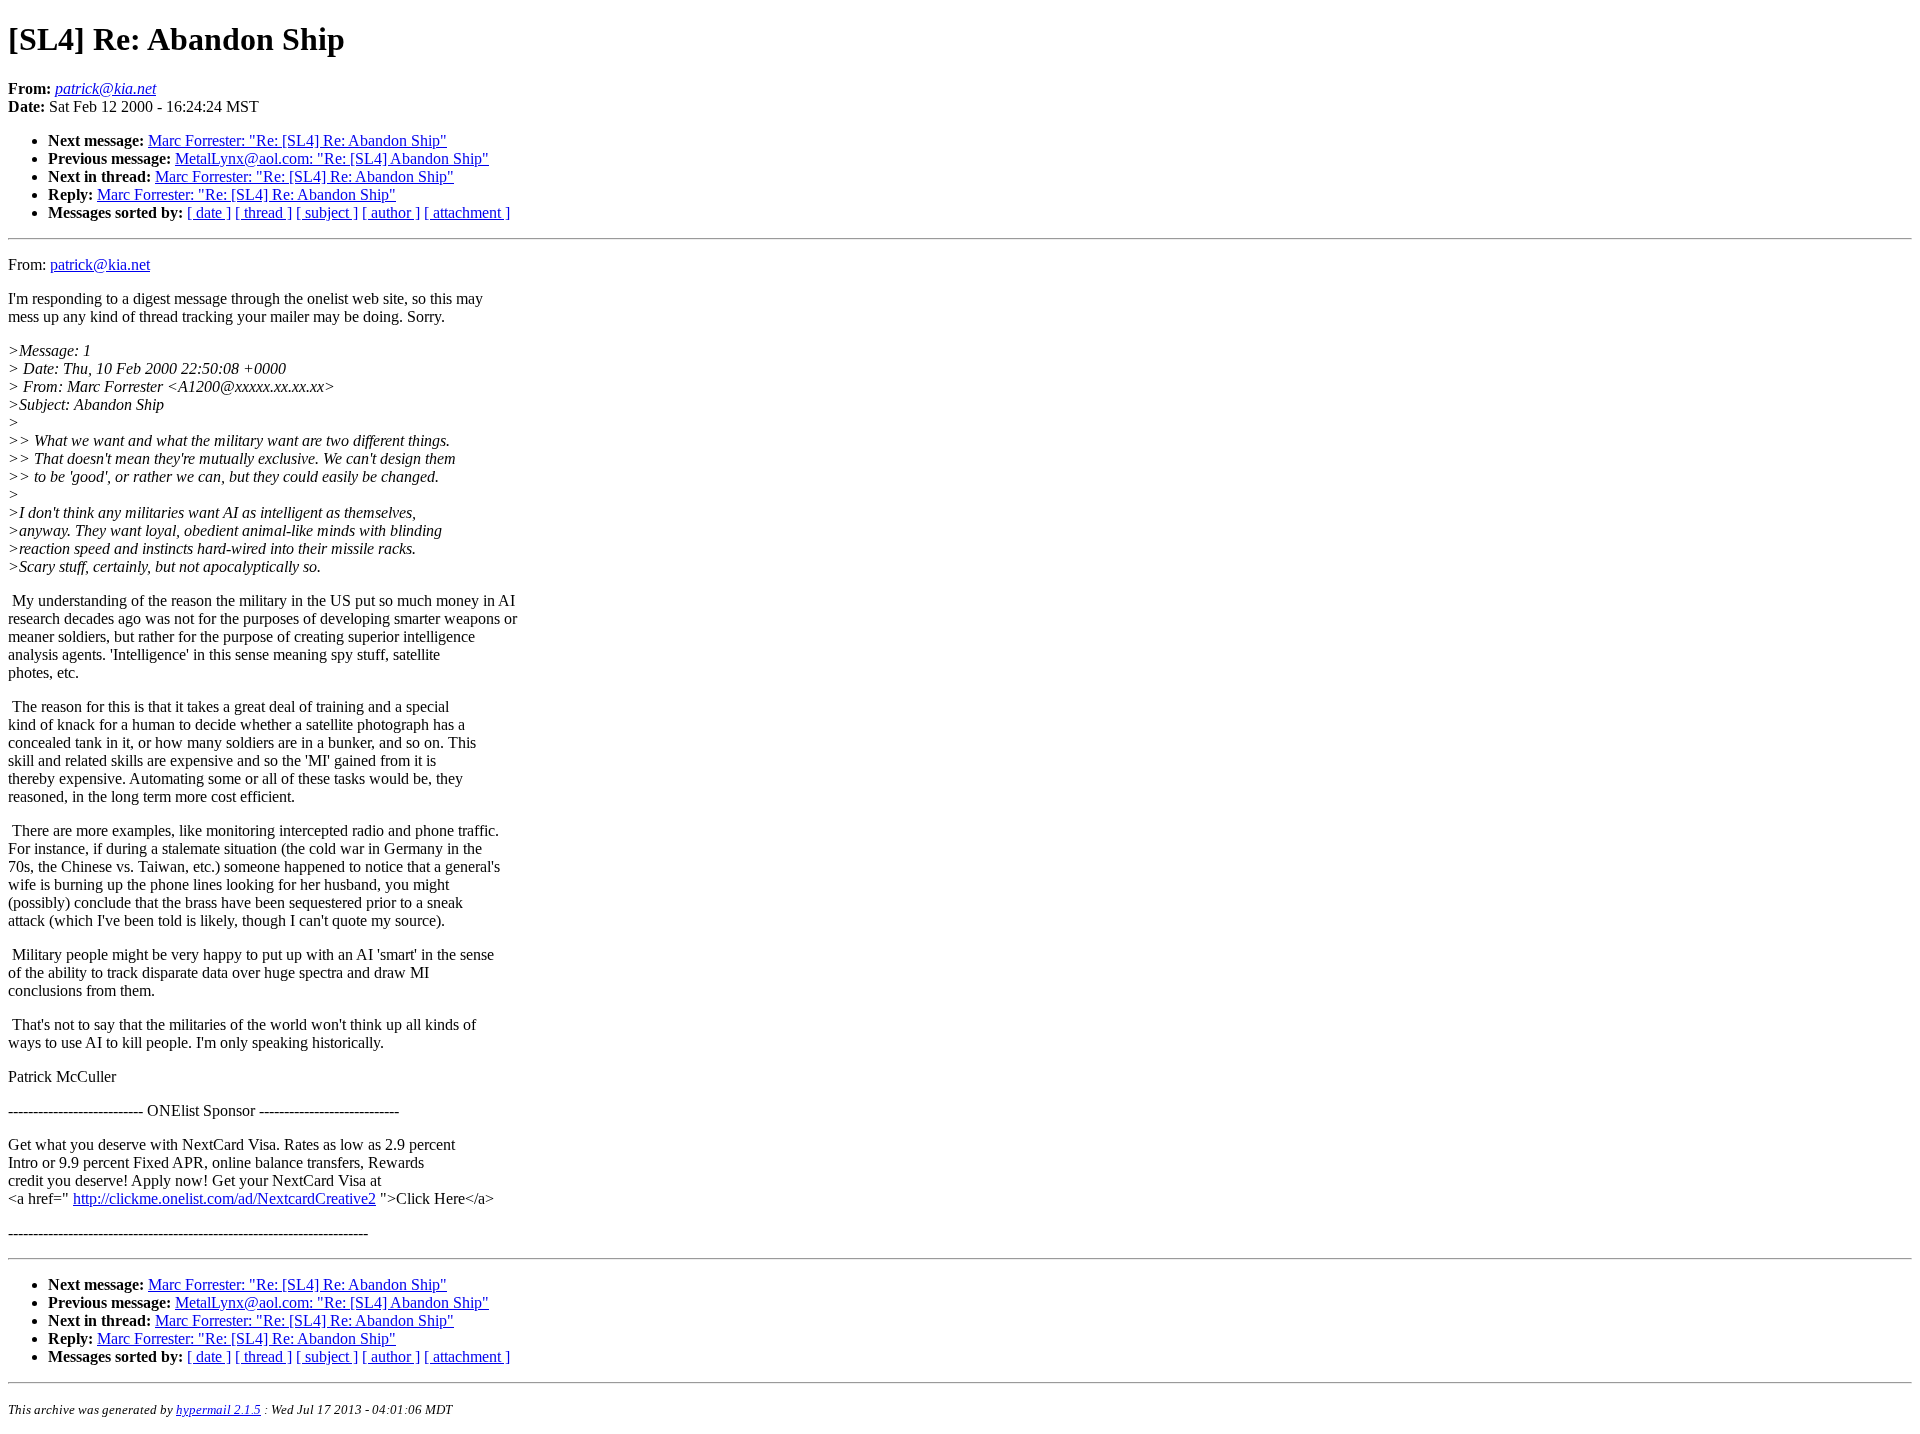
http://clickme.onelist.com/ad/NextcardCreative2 (224, 1198)
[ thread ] (263, 212)
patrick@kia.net (100, 264)
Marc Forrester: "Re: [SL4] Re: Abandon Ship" (297, 140)
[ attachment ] (467, 212)
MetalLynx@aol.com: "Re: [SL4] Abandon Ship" (332, 158)
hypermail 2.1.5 (218, 1409)
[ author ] (391, 212)
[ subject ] (327, 212)
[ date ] (209, 212)
